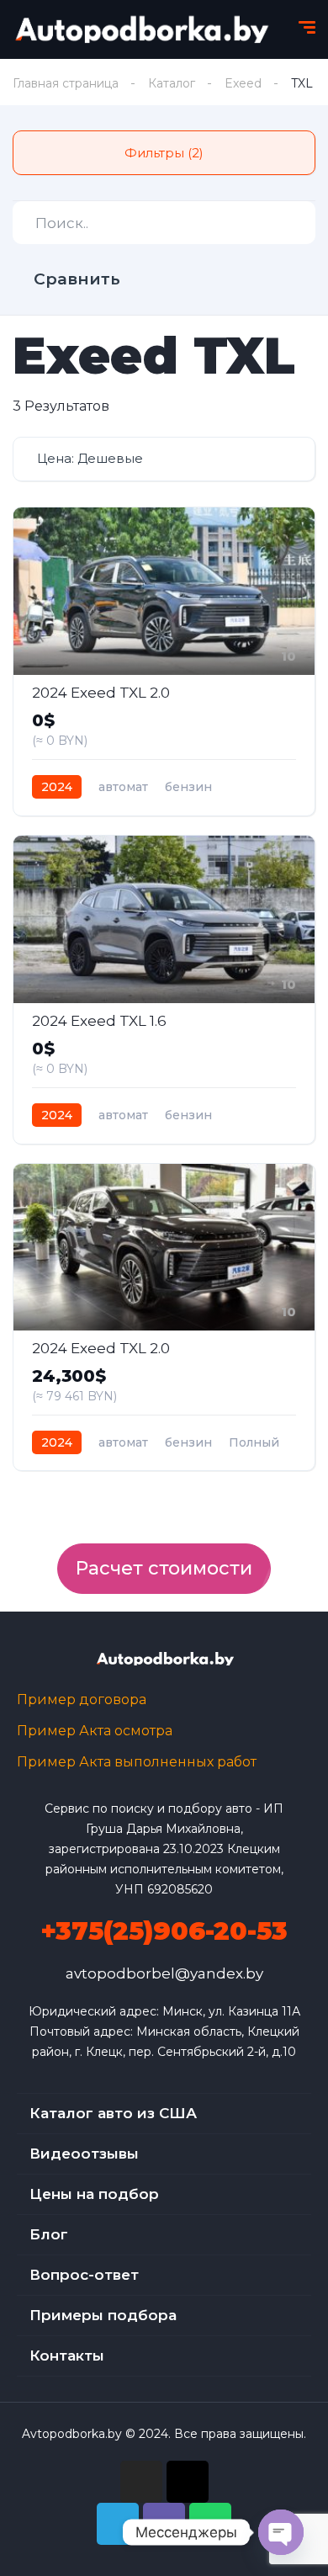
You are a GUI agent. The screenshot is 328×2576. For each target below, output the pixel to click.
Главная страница (66, 83)
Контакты (67, 2356)
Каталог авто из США (113, 2113)
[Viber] (164, 2524)
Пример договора (82, 1700)
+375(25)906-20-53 (164, 1931)
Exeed (243, 83)
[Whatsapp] (210, 2524)
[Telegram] (118, 2524)
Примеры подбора (103, 2315)
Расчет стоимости (164, 1568)
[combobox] (164, 459)
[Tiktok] (188, 2482)
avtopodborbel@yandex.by (164, 1973)
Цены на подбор (94, 2194)
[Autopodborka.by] (140, 29)
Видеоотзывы (84, 2154)
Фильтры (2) (164, 153)
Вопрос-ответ (84, 2275)
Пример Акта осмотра (95, 1731)
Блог (49, 2234)
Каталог (172, 83)
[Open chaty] (281, 2532)
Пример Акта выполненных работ (137, 1762)
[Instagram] (141, 2482)
